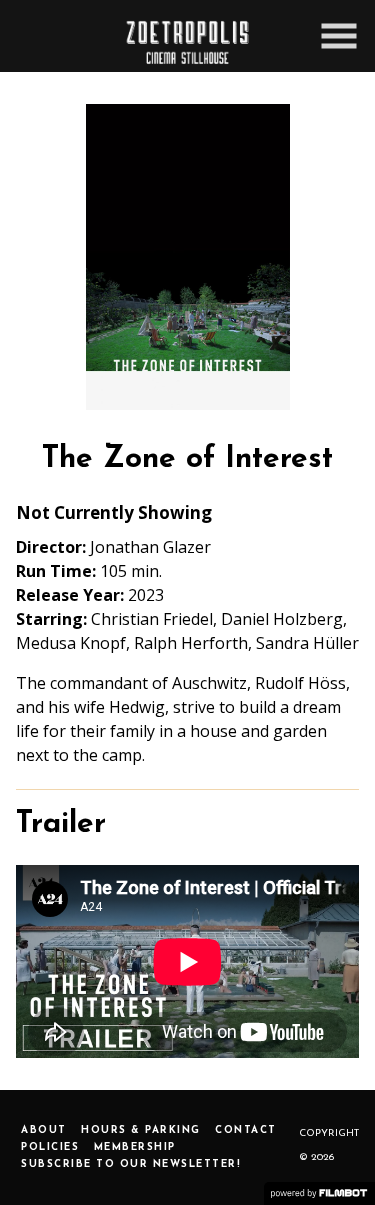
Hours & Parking (141, 1130)
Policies (50, 1147)
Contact (246, 1130)
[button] (339, 36)
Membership (135, 1147)
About (44, 1130)
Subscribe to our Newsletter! (131, 1164)
